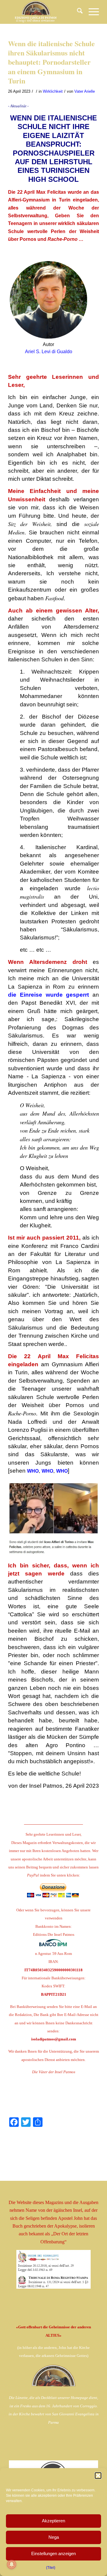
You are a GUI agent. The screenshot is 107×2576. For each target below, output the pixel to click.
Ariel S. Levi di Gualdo (49, 352)
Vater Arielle (85, 91)
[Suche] (77, 12)
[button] (98, 2476)
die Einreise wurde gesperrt (48, 995)
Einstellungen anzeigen (53, 2553)
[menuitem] (77, 12)
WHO (33, 1471)
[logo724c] (44, 12)
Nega (54, 2537)
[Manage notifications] (12, 2564)
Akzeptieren (53, 2521)
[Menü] (91, 12)
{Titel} (51, 2568)
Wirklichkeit (53, 91)
